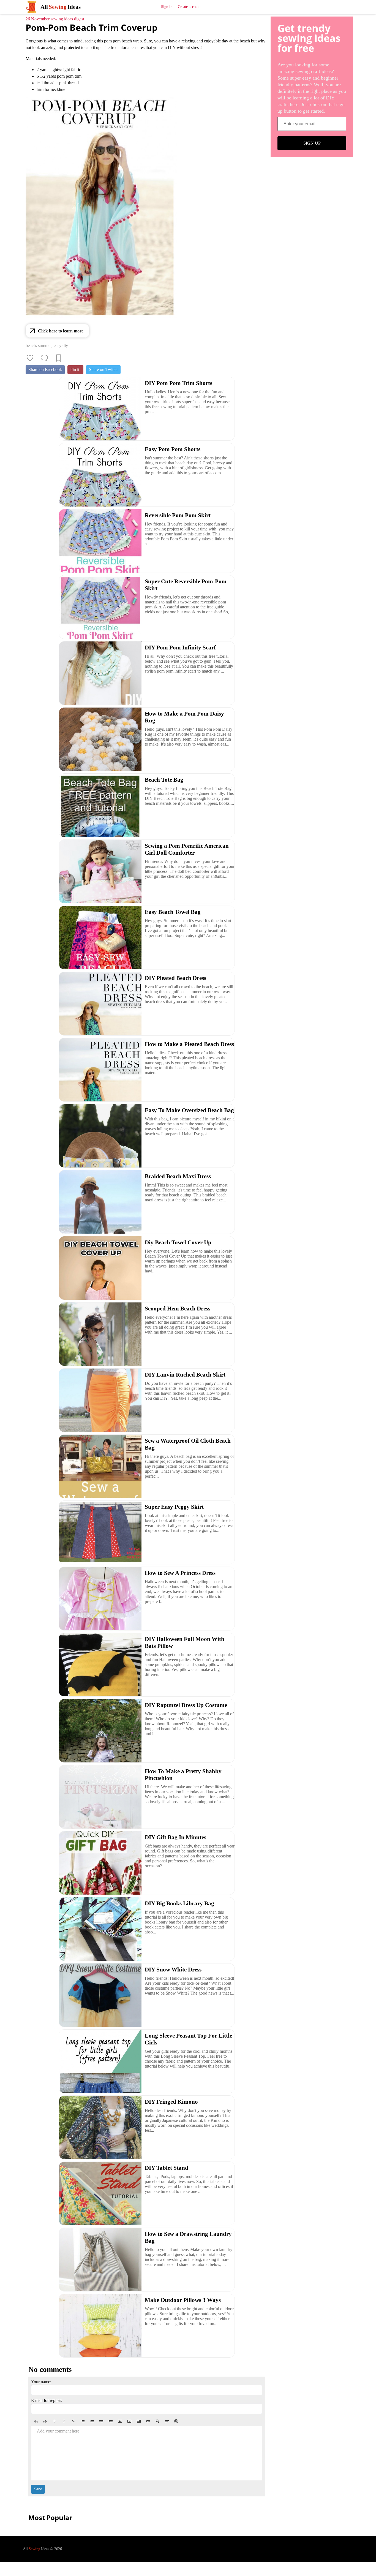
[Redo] (45, 2421)
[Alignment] (167, 2421)
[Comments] (44, 358)
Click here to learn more (61, 331)
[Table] (139, 2421)
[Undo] (36, 2421)
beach (31, 346)
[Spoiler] (157, 2421)
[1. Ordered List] (92, 2421)
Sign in (167, 7)
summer (45, 346)
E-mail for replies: (47, 2400)
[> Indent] (111, 2421)
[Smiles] (176, 2421)
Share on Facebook (45, 369)
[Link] (148, 2421)
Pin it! (75, 369)
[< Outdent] (101, 2421)
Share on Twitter (103, 369)
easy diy (61, 346)
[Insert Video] (129, 2421)
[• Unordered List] (83, 2421)
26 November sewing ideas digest (55, 19)
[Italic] (64, 2421)
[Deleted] (73, 2421)
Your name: (41, 2382)
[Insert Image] (120, 2421)
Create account (189, 7)
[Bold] (55, 2421)
